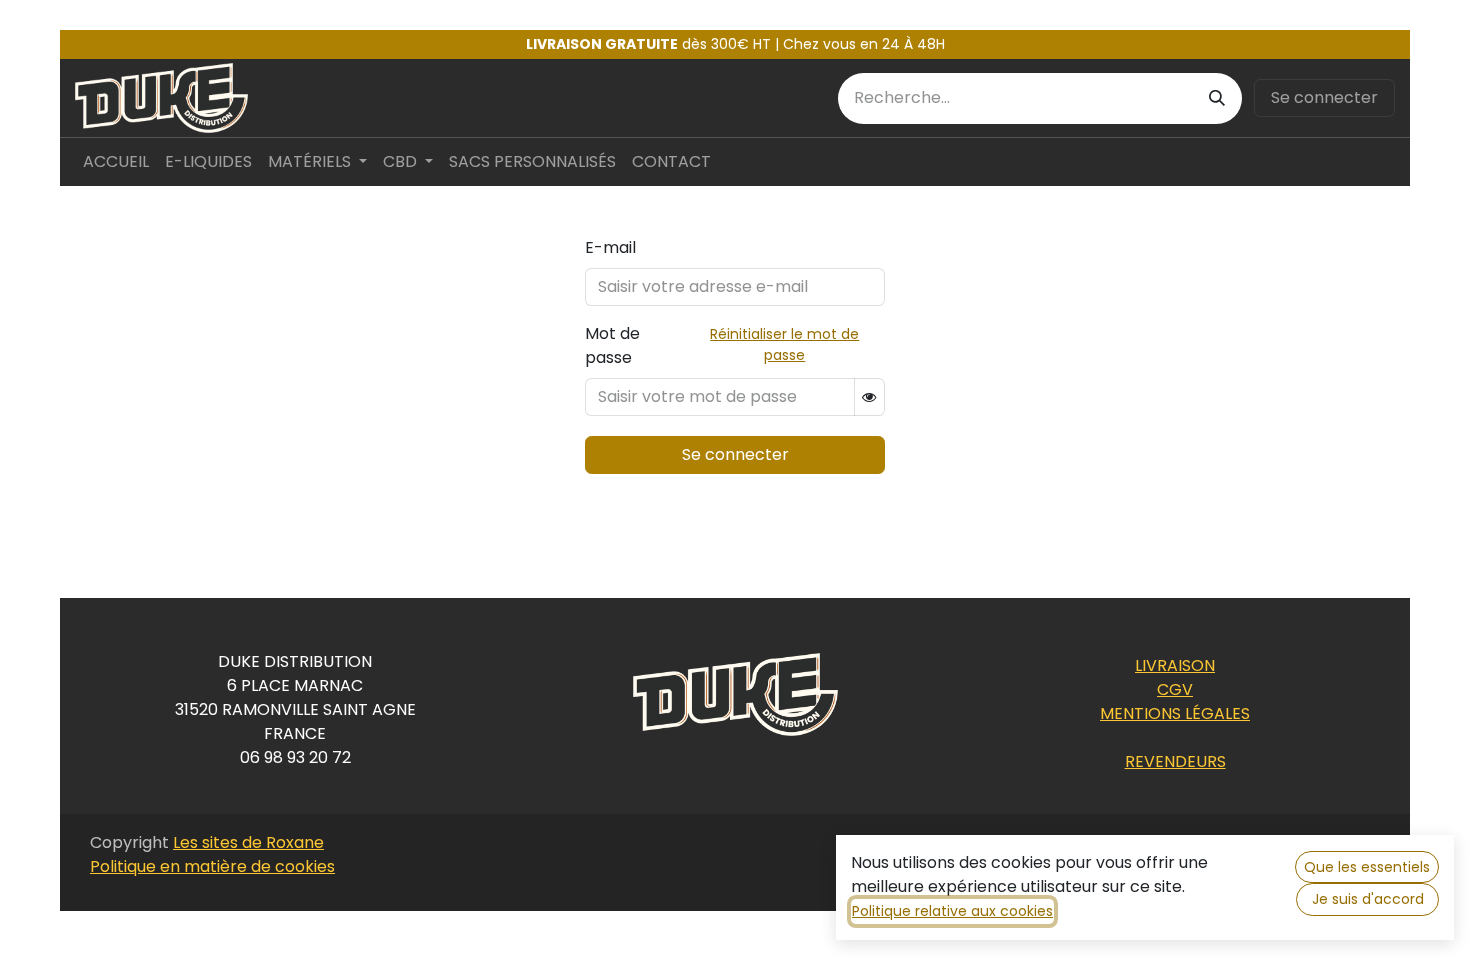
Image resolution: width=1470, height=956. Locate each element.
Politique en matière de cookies (212, 866)
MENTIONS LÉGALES (1175, 713)
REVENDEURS (1175, 761)
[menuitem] (116, 162)
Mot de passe (612, 345)
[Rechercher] (1217, 98)
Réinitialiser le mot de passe (784, 344)
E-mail (610, 247)
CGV (1175, 689)
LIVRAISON (1175, 665)
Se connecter (1324, 97)
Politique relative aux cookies (952, 911)
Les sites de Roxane (248, 842)
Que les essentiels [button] (1367, 867)
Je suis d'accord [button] (1368, 899)
